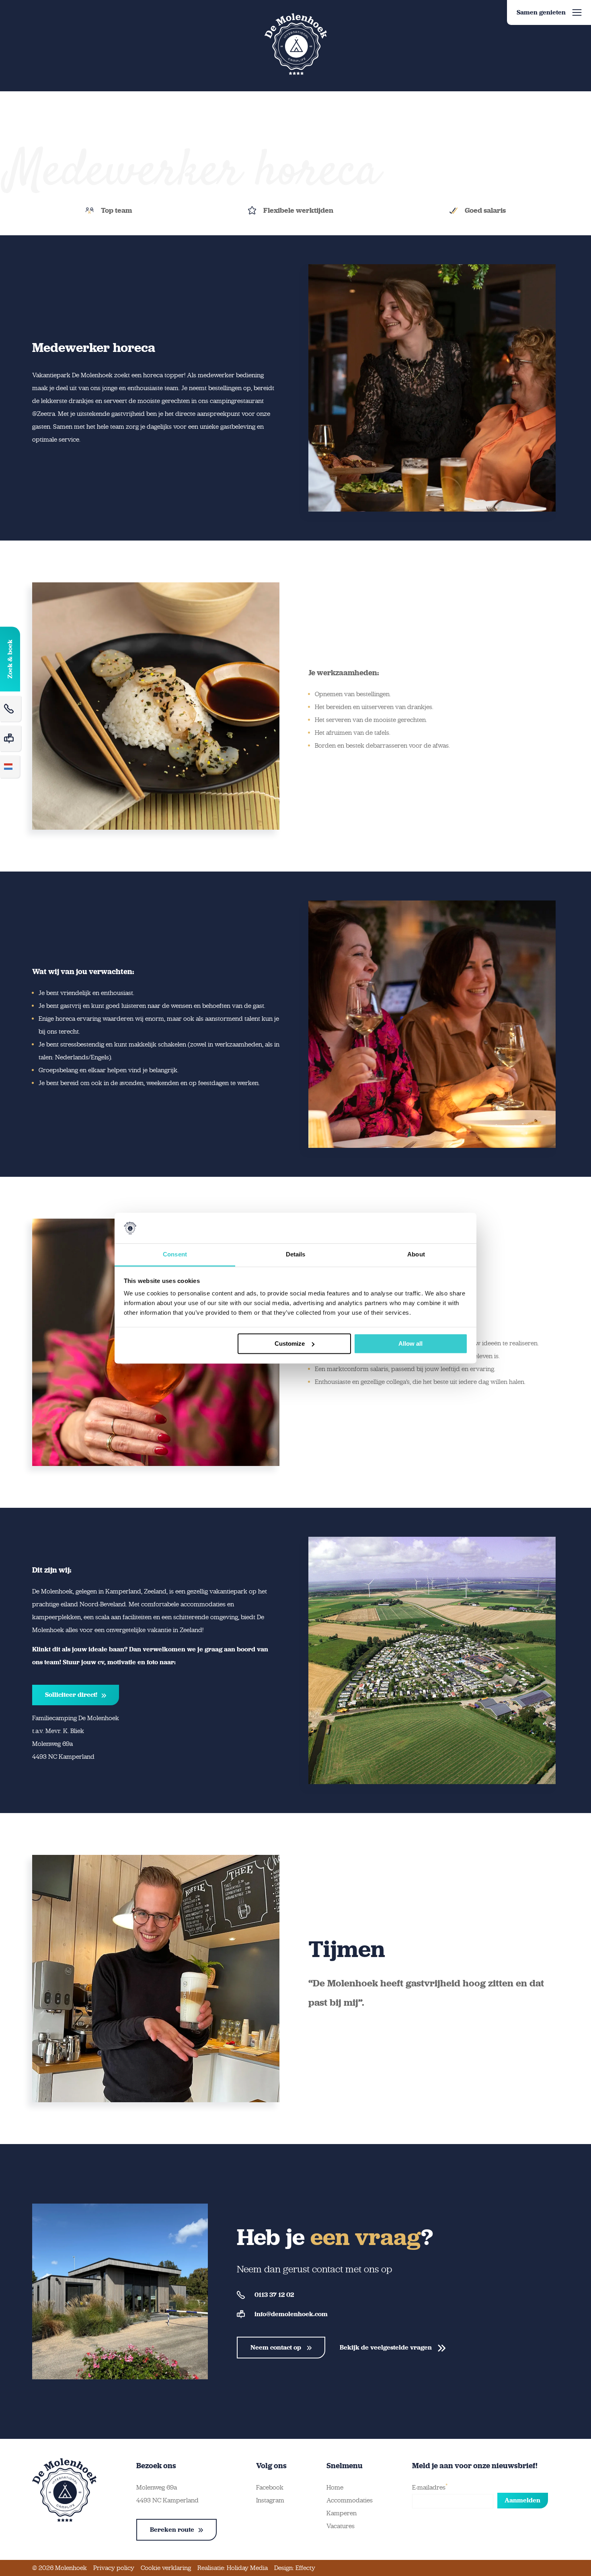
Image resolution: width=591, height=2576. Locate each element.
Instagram (270, 2500)
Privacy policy (114, 2568)
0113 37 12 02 (274, 2295)
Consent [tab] (175, 1255)
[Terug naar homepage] (295, 44)
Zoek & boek (10, 659)
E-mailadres (430, 2487)
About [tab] (416, 1255)
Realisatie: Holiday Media (233, 2568)
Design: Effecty (295, 2568)
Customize (290, 1344)
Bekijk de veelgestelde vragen (387, 2347)
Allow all (410, 1344)
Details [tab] (296, 1255)
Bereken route (172, 2530)
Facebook (270, 2487)
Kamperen (342, 2513)
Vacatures (341, 2526)
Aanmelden (522, 2500)
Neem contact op (277, 2347)
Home (335, 2487)
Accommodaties (350, 2500)
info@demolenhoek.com (291, 2314)
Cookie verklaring (166, 2568)
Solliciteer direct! (71, 1695)
